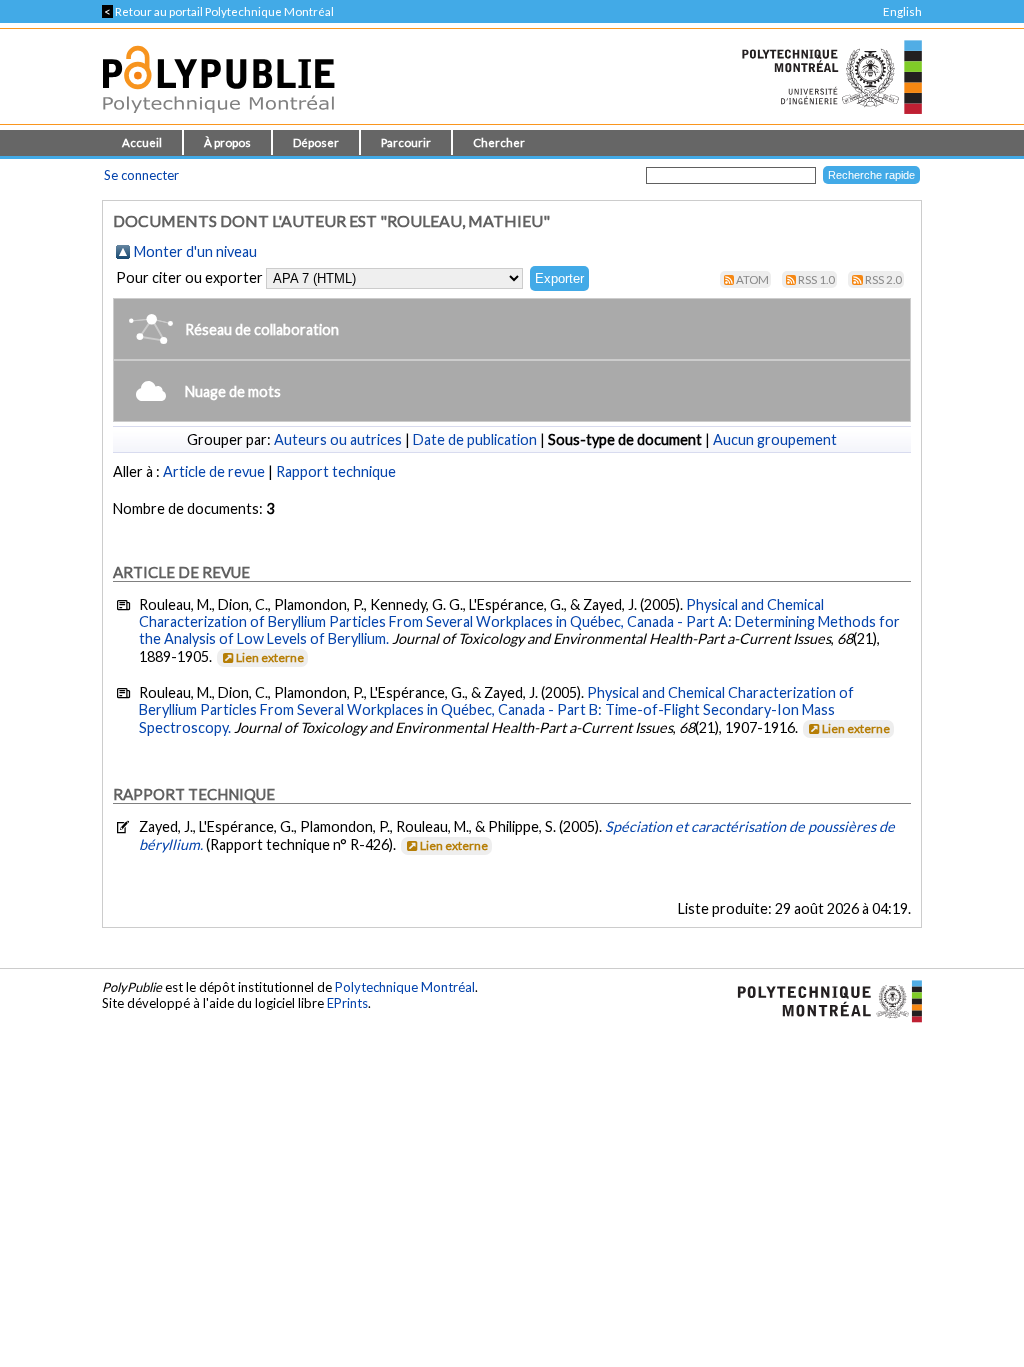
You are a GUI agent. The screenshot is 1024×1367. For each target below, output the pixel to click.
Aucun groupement (775, 439)
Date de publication (475, 439)
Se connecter (141, 175)
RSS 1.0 (816, 279)
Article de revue (214, 471)
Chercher (499, 142)
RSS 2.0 (883, 279)
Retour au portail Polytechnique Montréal (218, 11)
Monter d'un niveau (195, 251)
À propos (227, 142)
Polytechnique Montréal (405, 987)
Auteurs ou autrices (338, 439)
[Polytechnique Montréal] (821, 1000)
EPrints (347, 1003)
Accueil (142, 142)
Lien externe (270, 657)
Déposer (316, 142)
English (902, 11)
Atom (752, 279)
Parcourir (406, 142)
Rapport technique (336, 471)
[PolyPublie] (218, 118)
